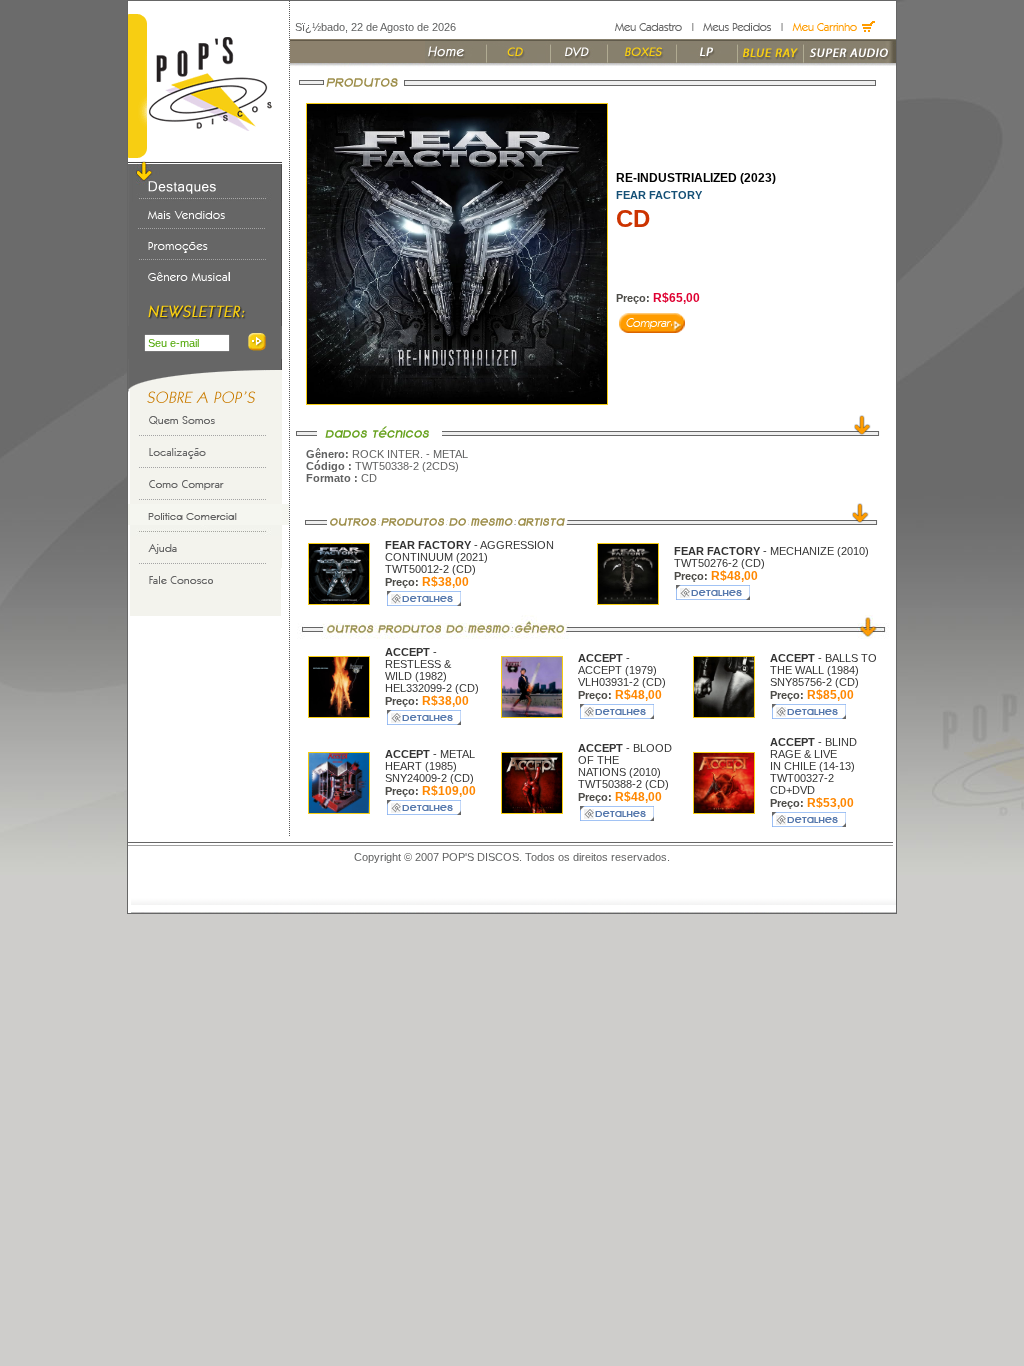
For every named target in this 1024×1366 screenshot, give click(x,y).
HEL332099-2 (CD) (432, 688)
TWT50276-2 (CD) (719, 563)
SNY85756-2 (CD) (814, 682)
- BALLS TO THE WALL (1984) (823, 664)
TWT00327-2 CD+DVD (802, 784)
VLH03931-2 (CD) (622, 682)
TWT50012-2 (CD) (430, 569)
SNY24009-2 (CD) (429, 778)
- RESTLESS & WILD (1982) (418, 664)
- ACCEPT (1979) (617, 664)
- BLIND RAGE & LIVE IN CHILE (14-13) (813, 754)
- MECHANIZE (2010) (771, 551)
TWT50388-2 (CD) (623, 784)
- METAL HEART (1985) (430, 760)
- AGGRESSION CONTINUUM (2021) (469, 551)
